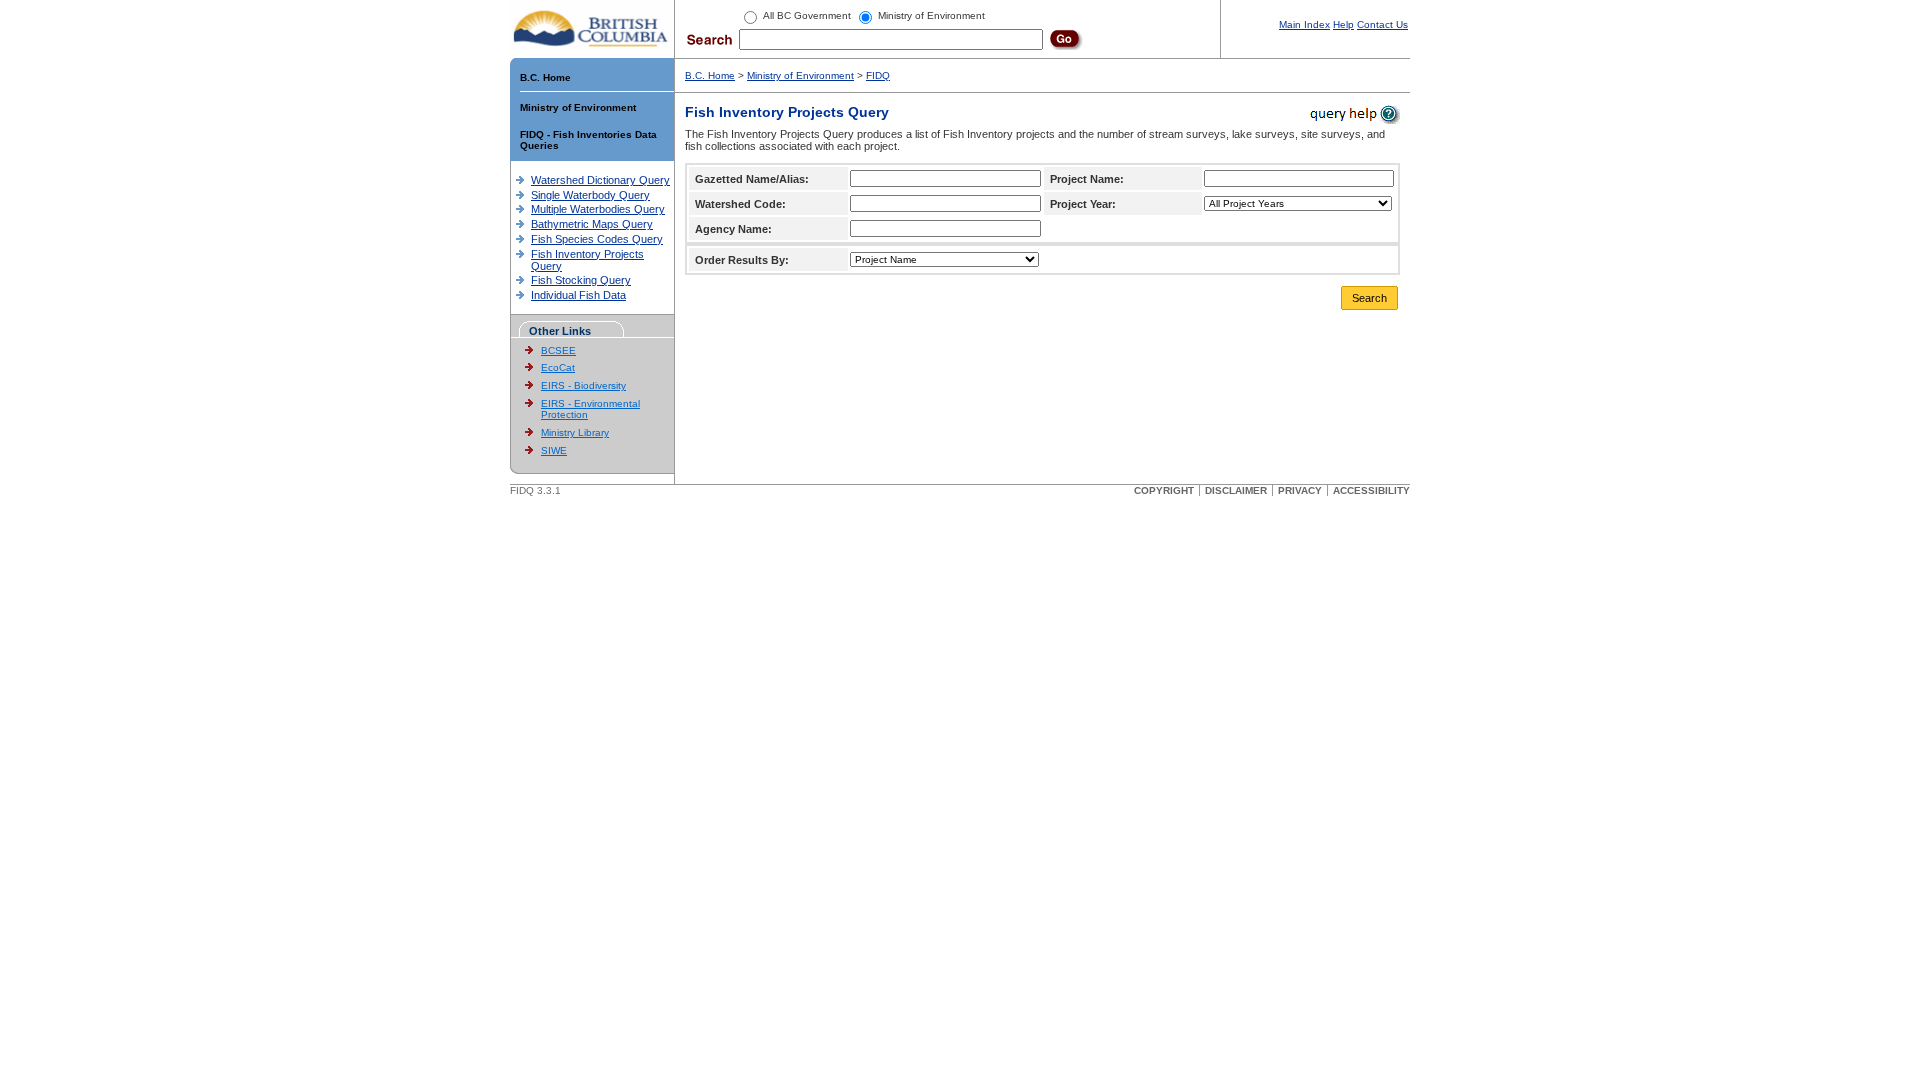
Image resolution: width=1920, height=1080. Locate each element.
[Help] (1353, 113)
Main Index (1304, 24)
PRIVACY (1300, 490)
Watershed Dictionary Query (600, 180)
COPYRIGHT (1164, 490)
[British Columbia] (591, 28)
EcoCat (558, 367)
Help (1343, 24)
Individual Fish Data (578, 295)
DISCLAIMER (1236, 490)
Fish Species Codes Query (597, 239)
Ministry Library (575, 432)
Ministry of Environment (578, 107)
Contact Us (1382, 24)
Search (1369, 298)
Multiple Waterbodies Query (598, 209)
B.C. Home (545, 77)
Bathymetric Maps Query (592, 224)
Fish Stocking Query (581, 280)
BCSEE (558, 350)
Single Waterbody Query (590, 195)
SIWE (554, 450)
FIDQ (878, 75)
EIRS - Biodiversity (583, 385)
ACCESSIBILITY (1371, 490)
